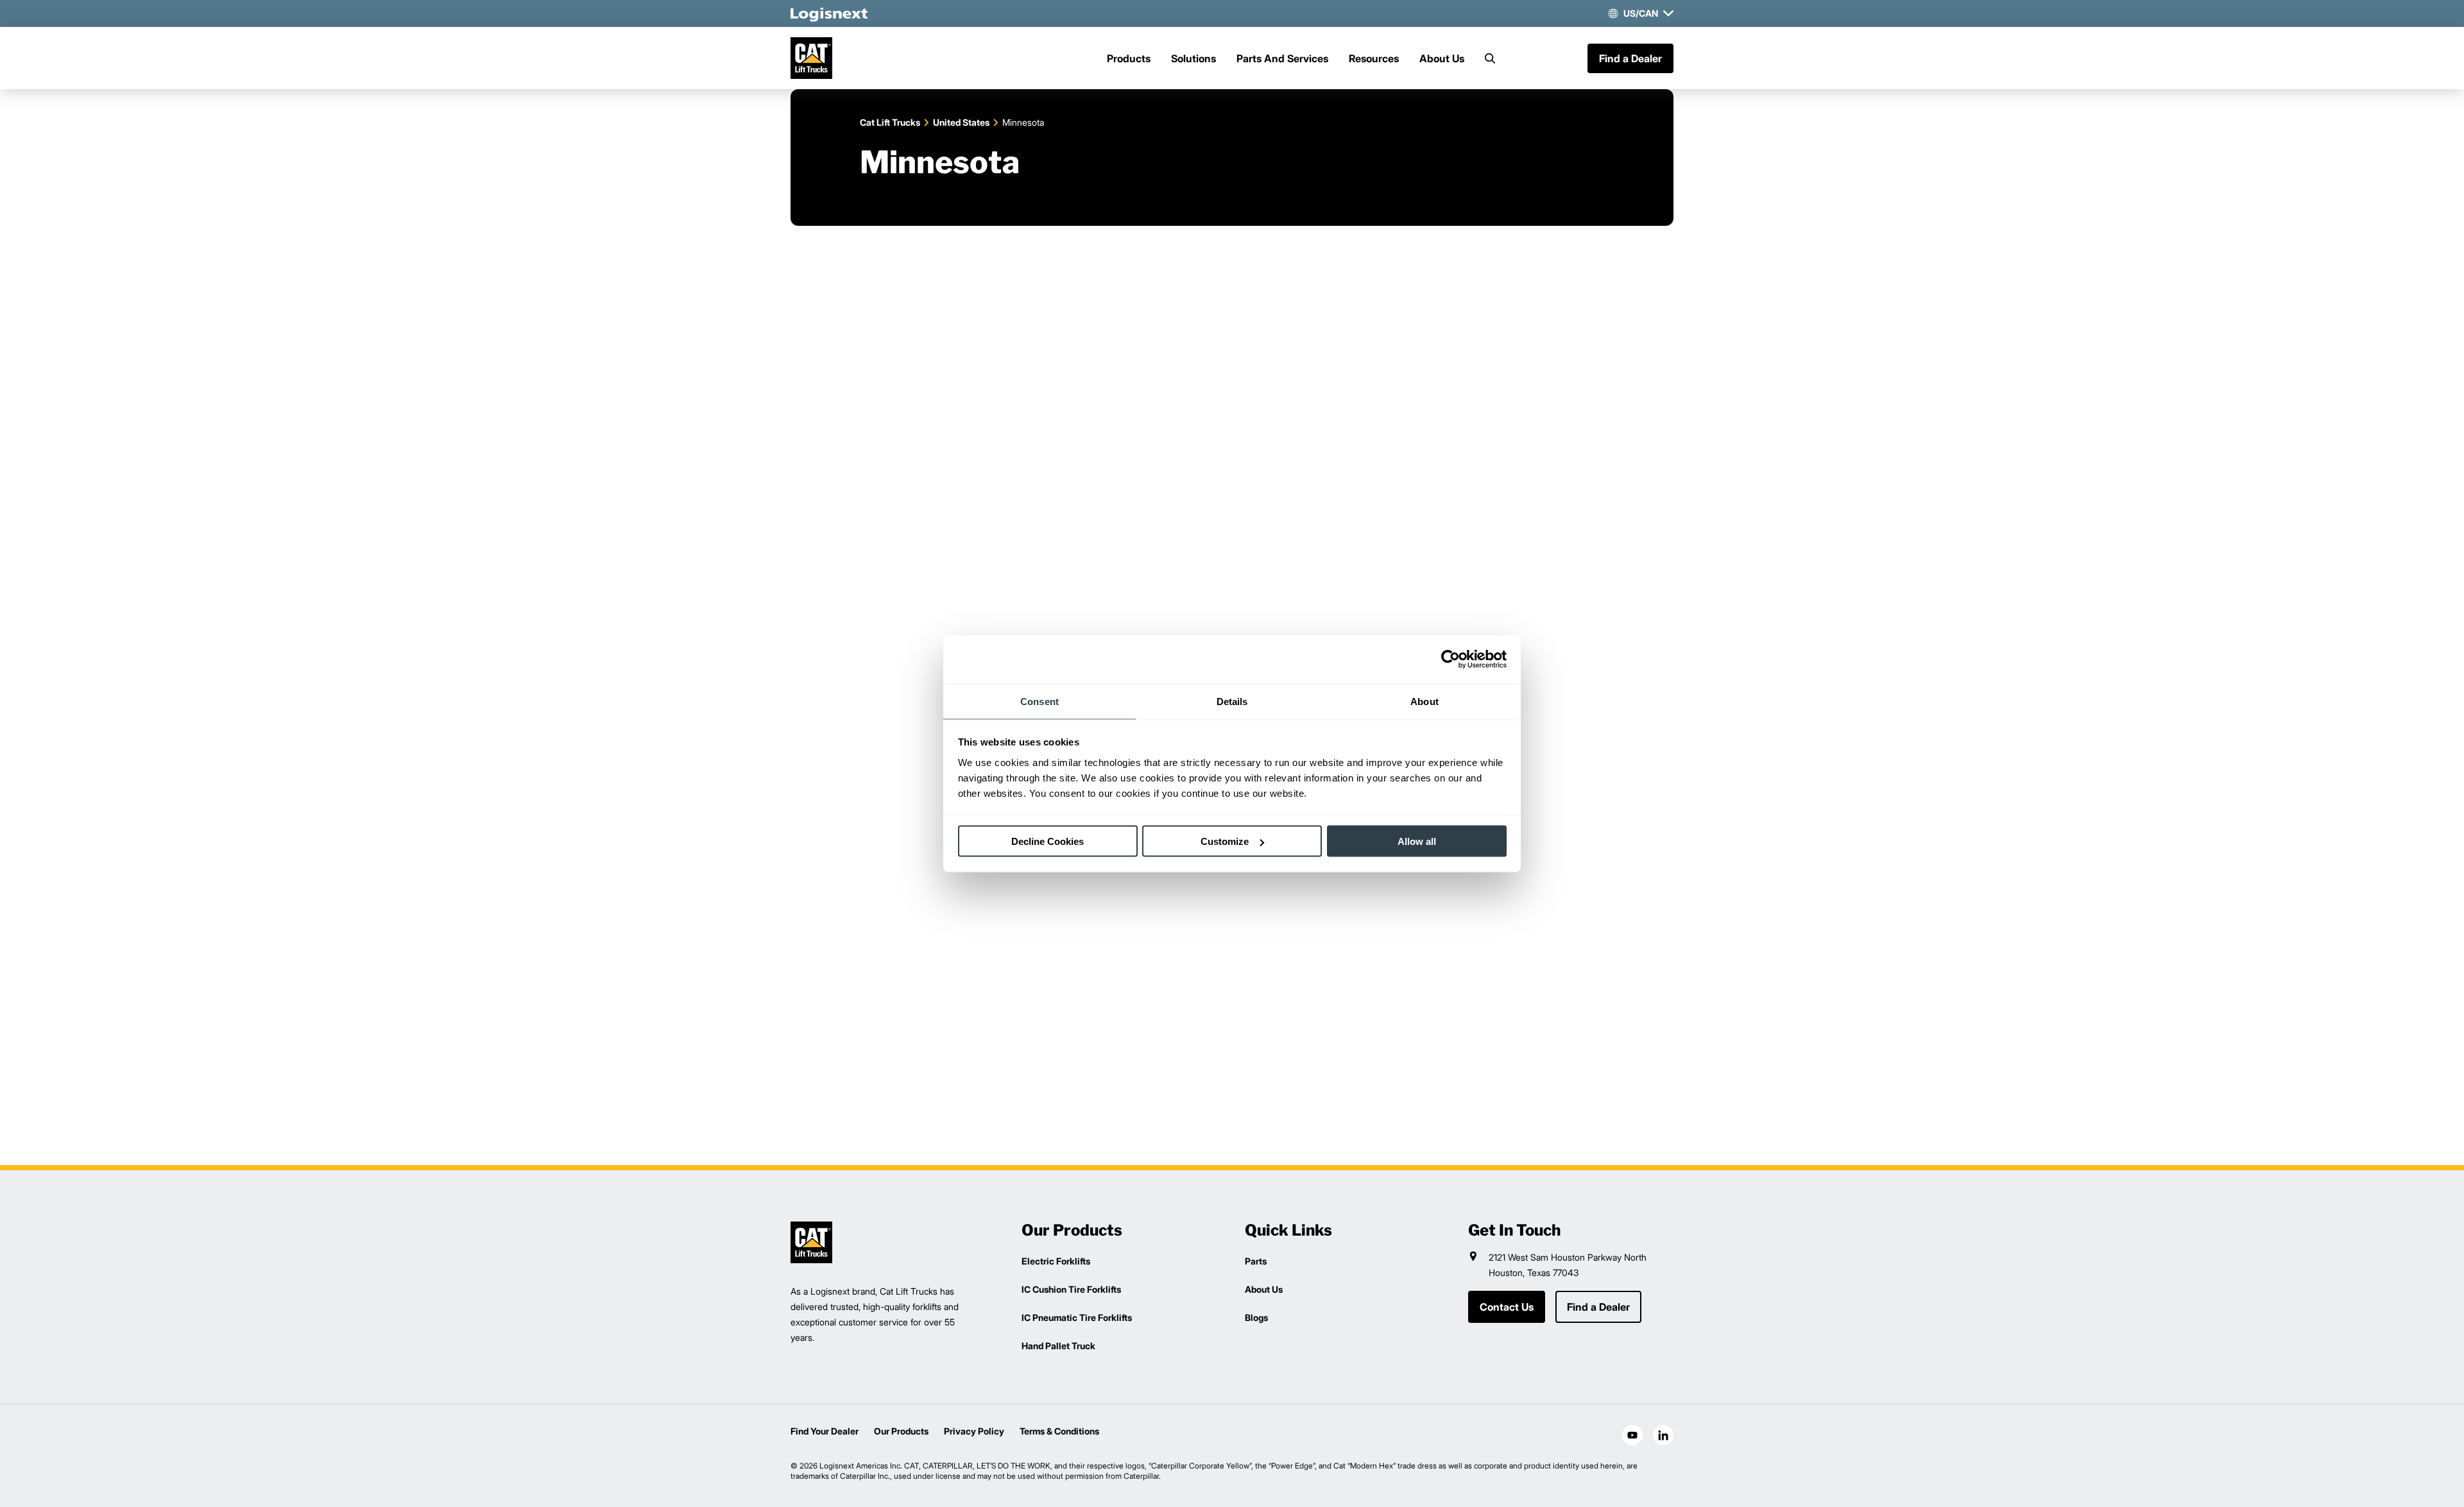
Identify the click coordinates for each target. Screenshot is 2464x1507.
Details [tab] (1232, 701)
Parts (1256, 1261)
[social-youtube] (1632, 1435)
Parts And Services (1282, 58)
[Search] (1490, 58)
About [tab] (1425, 701)
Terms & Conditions (1059, 1431)
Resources (1374, 58)
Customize (1225, 841)
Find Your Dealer (825, 1431)
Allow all (1417, 841)
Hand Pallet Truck (1058, 1346)
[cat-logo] (811, 58)
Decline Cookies (1048, 841)
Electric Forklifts (1056, 1261)
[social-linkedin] (1663, 1435)
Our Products (901, 1431)
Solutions (1193, 58)
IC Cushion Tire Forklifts (1071, 1289)
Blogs (1256, 1317)
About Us (1442, 58)
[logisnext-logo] (811, 1242)
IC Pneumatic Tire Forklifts (1077, 1317)
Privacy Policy (974, 1431)
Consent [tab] (1039, 701)
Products (1129, 58)
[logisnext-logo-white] (829, 13)
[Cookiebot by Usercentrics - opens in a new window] (1450, 660)
